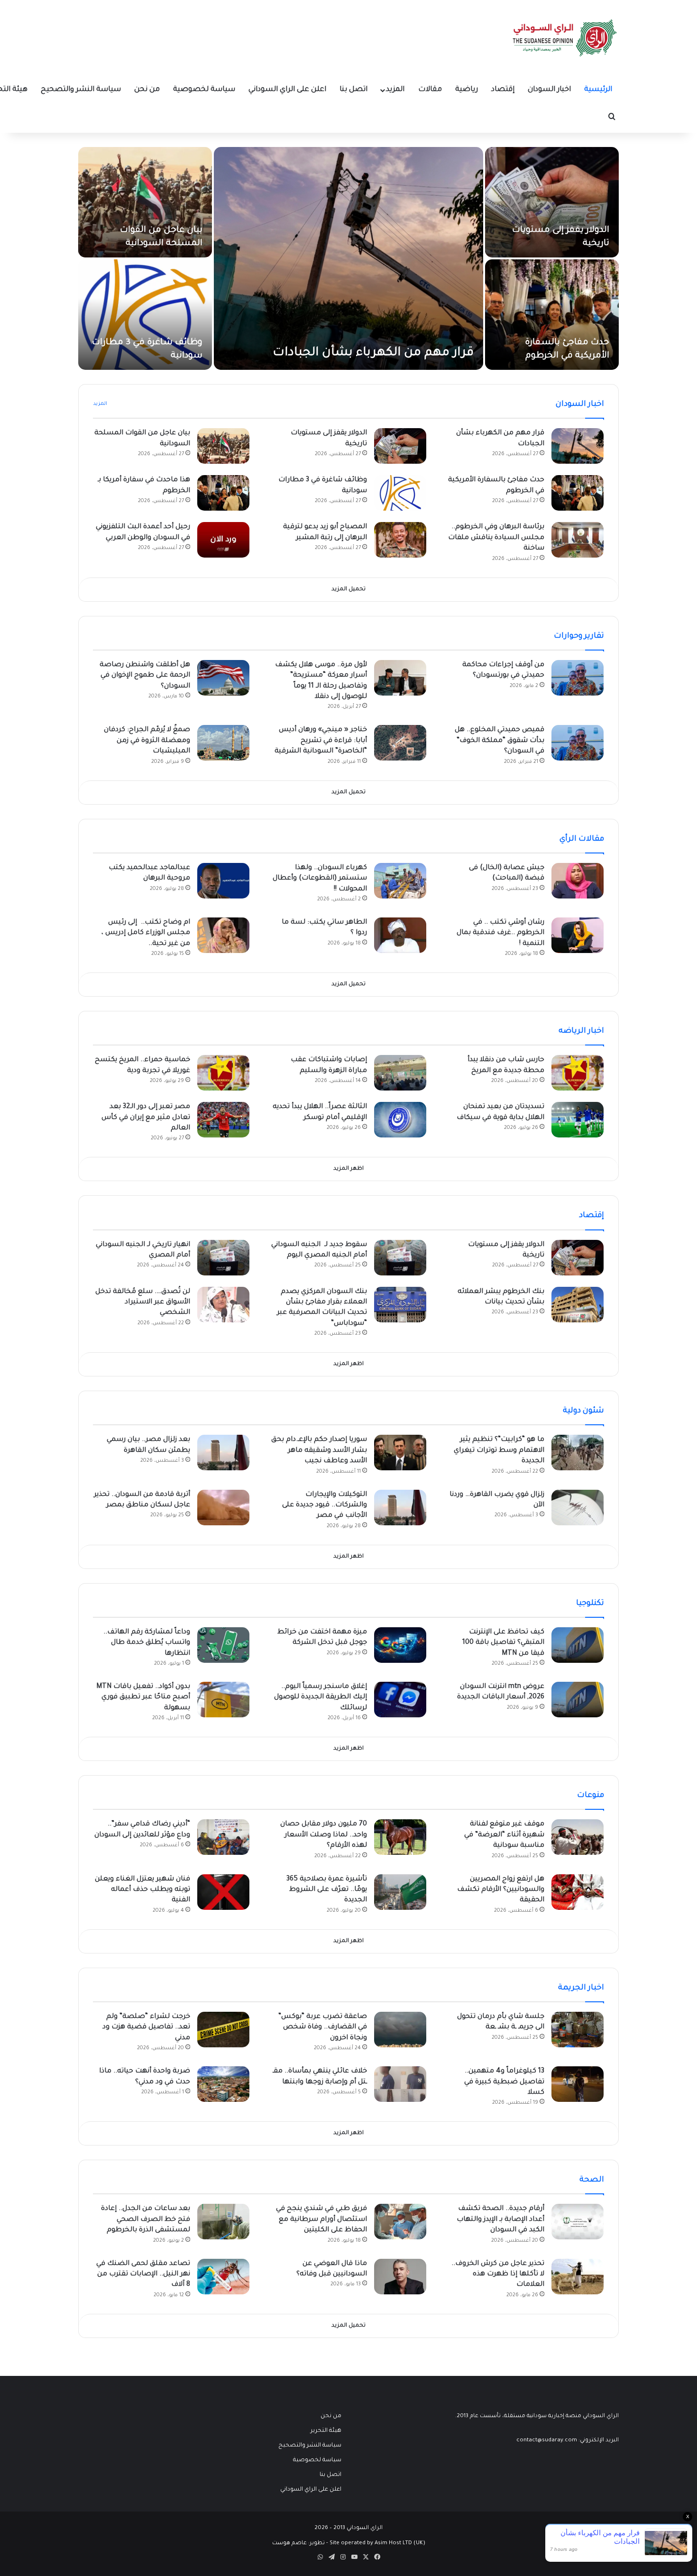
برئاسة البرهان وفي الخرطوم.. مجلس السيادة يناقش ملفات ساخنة (496, 538)
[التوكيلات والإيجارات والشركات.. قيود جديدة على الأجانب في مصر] (400, 1508)
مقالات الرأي (582, 839)
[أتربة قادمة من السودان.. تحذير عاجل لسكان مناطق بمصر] (223, 1508)
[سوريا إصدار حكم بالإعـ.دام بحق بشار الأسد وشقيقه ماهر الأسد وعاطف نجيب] (400, 1453)
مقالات (430, 90)
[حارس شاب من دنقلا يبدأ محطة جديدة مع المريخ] (578, 1073)
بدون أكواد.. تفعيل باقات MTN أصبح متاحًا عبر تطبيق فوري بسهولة (143, 1698)
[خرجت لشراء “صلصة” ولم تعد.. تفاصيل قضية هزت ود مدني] (223, 2030)
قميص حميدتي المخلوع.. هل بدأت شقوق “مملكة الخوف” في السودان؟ (500, 741)
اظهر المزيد (348, 1169)
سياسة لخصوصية (204, 90)
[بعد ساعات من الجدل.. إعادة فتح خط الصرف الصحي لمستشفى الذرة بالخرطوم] (223, 2222)
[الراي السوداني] (565, 38)
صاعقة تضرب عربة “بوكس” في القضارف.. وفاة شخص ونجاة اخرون (323, 2028)
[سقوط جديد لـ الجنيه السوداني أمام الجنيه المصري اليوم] (400, 1258)
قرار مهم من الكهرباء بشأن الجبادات (373, 353)
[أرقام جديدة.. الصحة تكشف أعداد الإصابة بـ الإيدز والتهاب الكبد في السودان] (578, 2222)
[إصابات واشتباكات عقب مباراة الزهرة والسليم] (400, 1073)
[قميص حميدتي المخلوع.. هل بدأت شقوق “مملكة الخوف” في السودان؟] (578, 743)
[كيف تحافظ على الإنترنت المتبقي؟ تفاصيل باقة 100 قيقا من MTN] (578, 1645)
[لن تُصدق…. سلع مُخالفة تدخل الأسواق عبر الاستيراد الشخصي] (223, 1305)
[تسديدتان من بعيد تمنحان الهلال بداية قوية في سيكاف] (578, 1120)
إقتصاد (503, 90)
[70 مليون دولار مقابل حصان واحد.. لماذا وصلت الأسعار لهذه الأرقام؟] (400, 1837)
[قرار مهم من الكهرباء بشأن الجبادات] (348, 258)
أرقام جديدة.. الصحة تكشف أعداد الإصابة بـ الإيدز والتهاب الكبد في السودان (500, 2220)
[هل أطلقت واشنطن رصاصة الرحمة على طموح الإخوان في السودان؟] (223, 678)
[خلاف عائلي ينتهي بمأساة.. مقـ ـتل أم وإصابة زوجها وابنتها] (400, 2084)
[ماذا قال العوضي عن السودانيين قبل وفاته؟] (400, 2277)
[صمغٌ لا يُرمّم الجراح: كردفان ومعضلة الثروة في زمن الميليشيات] (223, 743)
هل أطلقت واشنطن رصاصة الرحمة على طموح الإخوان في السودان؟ (145, 676)
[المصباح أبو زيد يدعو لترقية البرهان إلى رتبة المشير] (400, 540)
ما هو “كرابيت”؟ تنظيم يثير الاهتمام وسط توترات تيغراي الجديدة (499, 1451)
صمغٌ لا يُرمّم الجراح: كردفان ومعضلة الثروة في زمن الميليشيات (147, 741)
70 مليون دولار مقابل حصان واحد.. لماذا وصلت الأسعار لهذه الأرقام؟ (324, 1835)
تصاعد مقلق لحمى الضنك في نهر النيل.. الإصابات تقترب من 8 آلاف (143, 2275)
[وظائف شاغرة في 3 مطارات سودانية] (145, 315)
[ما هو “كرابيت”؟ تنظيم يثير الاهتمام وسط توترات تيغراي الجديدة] (578, 1453)
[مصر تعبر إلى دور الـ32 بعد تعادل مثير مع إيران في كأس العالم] (223, 1120)
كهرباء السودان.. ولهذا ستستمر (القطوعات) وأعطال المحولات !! (320, 879)
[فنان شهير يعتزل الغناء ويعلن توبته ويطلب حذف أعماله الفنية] (223, 1892)
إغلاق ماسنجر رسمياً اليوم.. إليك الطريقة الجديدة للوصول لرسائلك (321, 1698)
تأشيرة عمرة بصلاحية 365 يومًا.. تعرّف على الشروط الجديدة (327, 1890)
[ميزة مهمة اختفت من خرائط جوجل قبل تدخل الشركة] (400, 1645)
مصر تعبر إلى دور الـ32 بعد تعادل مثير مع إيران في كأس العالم (146, 1118)
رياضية (467, 90)
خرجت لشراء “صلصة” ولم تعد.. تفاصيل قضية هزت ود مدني (146, 2028)
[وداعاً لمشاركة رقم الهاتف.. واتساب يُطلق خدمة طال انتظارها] (223, 1645)
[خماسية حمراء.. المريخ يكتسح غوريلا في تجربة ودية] (223, 1073)
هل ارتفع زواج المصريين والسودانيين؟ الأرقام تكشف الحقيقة (501, 1890)
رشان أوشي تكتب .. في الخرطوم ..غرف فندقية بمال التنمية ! (500, 933)
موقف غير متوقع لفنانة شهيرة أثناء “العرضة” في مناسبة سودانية (504, 1835)
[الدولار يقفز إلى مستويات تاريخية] (552, 202)
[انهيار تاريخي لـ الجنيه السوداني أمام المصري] (223, 1258)
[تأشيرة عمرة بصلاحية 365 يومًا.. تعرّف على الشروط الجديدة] (400, 1892)
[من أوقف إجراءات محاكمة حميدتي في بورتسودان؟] (578, 678)
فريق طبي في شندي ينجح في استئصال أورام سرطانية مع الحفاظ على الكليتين (321, 2220)
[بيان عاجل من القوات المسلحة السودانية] (145, 202)
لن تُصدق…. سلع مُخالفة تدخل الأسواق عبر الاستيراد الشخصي (143, 1303)
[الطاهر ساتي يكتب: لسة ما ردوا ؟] (400, 935)
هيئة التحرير (326, 2431)
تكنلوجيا (590, 1604)
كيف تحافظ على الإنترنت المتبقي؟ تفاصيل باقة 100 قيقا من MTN (503, 1643)
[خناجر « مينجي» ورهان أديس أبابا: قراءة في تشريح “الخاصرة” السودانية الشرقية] (400, 743)
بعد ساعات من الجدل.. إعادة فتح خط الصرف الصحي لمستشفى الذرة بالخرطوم (146, 2220)
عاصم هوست (289, 2544)
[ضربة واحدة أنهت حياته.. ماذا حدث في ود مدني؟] (223, 2084)
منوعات (591, 1796)
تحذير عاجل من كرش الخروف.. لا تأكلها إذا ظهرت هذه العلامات (498, 2275)
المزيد (395, 90)
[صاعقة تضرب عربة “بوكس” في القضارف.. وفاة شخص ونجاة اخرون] (400, 2030)
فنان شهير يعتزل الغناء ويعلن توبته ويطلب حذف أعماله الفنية (142, 1890)
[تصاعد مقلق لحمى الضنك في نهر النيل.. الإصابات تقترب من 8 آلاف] (223, 2277)
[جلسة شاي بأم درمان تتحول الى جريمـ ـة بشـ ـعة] (578, 2030)
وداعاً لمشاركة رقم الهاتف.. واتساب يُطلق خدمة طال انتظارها (147, 1643)
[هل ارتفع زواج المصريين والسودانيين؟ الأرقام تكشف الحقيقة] (578, 1892)
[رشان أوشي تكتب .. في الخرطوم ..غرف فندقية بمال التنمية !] (578, 935)
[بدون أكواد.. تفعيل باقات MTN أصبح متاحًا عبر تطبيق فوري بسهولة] (223, 1700)
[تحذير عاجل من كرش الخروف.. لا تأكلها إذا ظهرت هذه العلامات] (578, 2277)
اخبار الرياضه (581, 1031)
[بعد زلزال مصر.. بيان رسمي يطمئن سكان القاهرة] (223, 1453)
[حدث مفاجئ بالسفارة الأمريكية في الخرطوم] (552, 315)
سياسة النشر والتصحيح (81, 90)
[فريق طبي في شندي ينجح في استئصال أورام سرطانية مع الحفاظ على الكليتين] (400, 2222)
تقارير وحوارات (579, 636)
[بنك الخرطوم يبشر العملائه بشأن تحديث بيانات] (578, 1305)
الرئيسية (598, 90)
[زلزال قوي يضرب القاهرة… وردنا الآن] (578, 1508)
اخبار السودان (549, 90)
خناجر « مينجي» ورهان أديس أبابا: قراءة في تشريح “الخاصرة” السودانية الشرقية (321, 741)
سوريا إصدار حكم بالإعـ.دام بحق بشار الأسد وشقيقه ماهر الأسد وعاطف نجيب (319, 1451)
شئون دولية (583, 1411)
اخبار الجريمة (581, 1988)
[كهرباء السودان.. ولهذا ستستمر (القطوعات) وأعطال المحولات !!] (400, 881)
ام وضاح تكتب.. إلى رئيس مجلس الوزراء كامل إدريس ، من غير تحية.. (146, 933)
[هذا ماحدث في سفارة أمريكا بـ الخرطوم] (223, 493)
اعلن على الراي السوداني (287, 90)
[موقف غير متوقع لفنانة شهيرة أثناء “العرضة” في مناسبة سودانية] (578, 1837)
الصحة (592, 2180)
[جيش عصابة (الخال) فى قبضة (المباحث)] (578, 881)
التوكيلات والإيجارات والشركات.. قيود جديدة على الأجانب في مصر (325, 1506)
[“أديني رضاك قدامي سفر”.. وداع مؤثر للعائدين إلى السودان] (223, 1837)
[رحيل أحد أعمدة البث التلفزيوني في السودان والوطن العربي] (223, 540)
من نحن (147, 90)
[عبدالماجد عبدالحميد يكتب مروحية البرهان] (223, 881)
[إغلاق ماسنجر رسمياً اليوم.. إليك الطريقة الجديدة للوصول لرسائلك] (400, 1700)
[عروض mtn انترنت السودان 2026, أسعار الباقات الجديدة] (578, 1700)
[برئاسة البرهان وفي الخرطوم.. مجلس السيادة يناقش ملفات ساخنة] (578, 540)
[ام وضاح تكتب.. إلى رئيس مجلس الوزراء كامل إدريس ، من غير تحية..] (223, 935)
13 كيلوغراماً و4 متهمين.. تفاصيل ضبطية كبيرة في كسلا (504, 2082)
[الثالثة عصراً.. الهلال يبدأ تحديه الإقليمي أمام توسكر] (400, 1120)
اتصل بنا (353, 90)
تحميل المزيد (348, 590)
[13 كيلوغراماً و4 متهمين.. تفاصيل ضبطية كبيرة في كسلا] (578, 2084)
